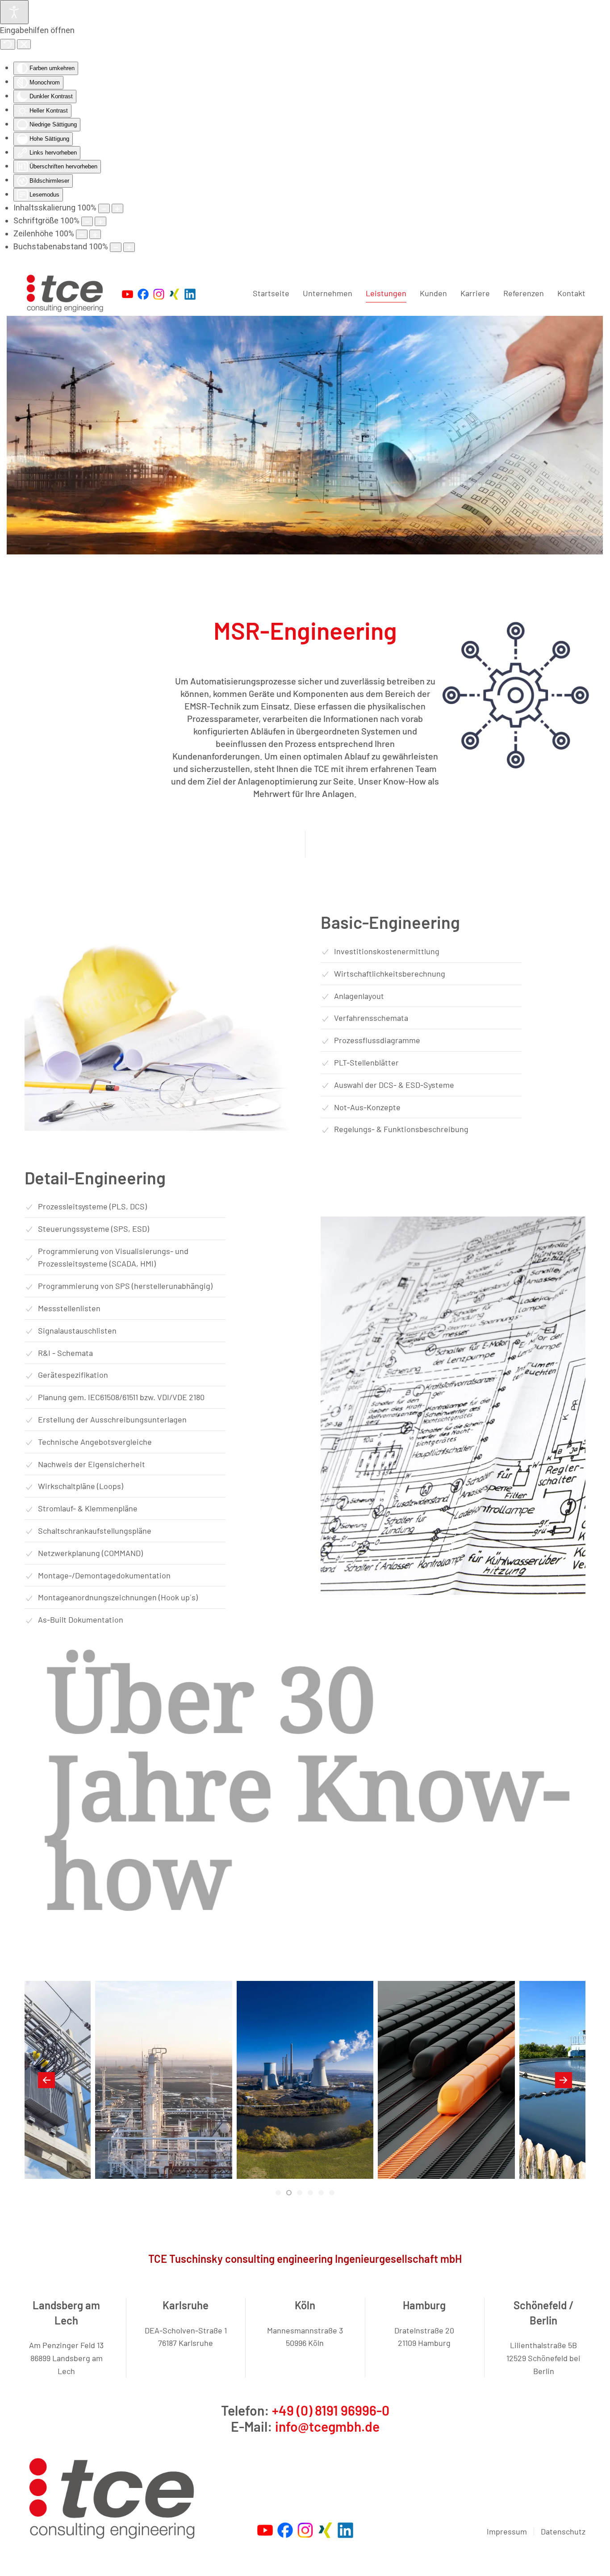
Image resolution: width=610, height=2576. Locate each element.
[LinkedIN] (345, 2529)
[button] (46, 2080)
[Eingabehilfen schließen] (24, 44)
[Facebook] (285, 2529)
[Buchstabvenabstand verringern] (116, 247)
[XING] (325, 2529)
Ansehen (164, 2127)
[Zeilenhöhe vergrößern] (95, 234)
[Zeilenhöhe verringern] (82, 234)
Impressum (507, 2531)
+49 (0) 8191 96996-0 (331, 2410)
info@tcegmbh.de (327, 2426)
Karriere (475, 293)
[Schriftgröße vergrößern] (100, 221)
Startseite (271, 293)
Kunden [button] (433, 293)
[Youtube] (265, 2529)
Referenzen (524, 293)
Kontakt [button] (571, 293)
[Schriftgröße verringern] (87, 221)
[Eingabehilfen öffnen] (14, 12)
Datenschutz (563, 2531)
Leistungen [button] (386, 293)
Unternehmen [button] (328, 293)
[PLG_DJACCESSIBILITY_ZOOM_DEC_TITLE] (104, 208)
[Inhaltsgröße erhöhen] (117, 208)
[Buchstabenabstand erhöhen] (129, 247)
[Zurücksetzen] (8, 44)
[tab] (278, 2193)
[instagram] (305, 2529)
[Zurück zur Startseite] (67, 294)
